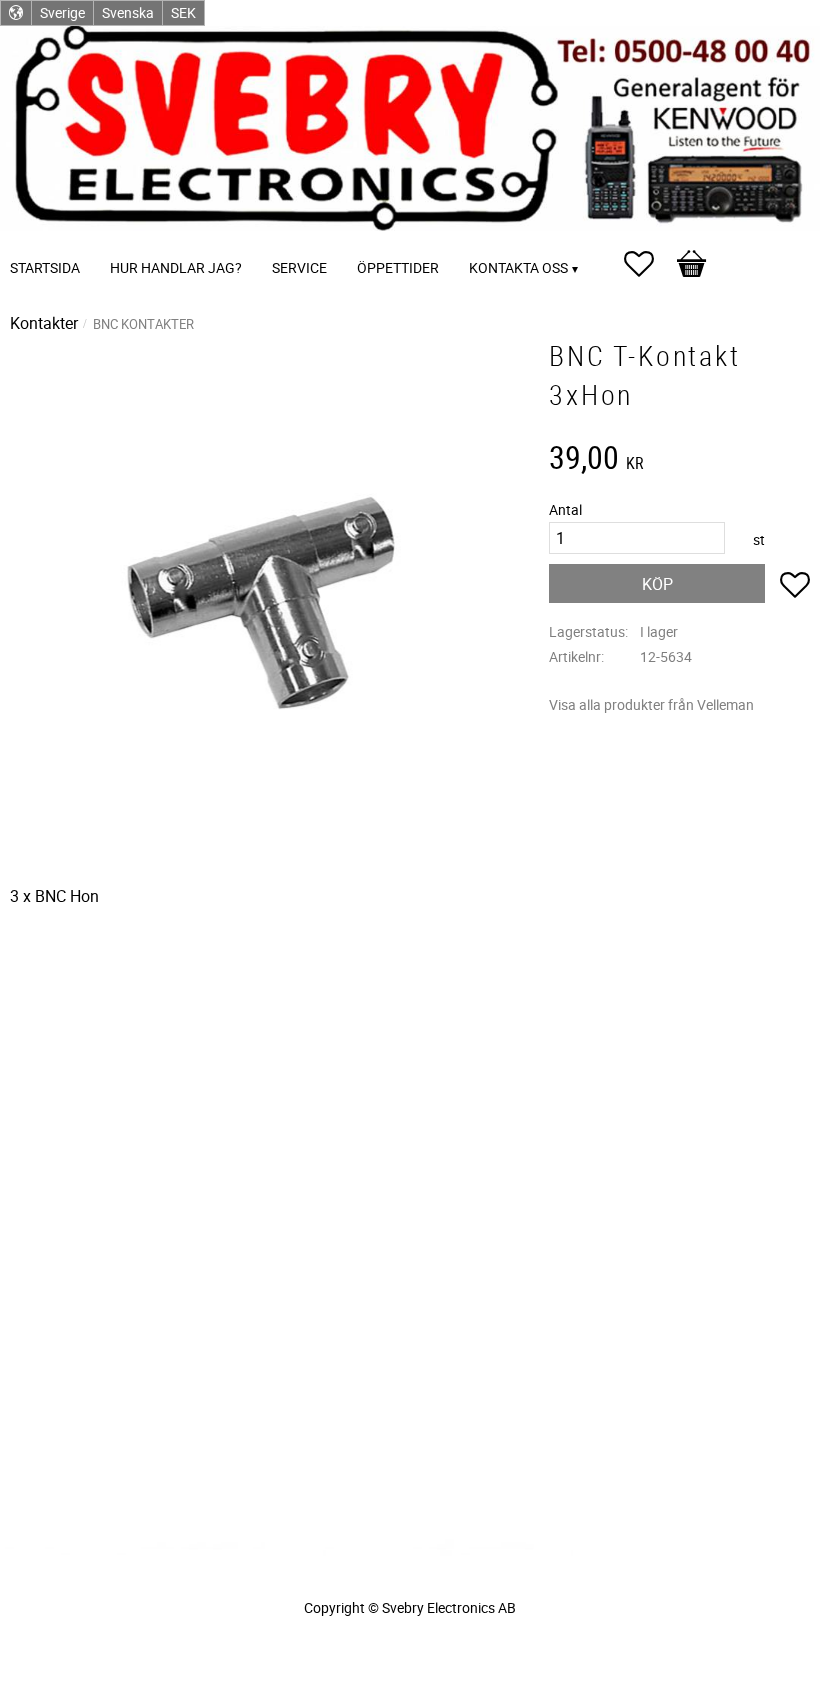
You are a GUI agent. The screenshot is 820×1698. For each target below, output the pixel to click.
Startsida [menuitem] (45, 267)
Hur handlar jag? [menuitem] (176, 267)
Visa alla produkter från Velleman (651, 704)
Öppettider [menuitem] (398, 267)
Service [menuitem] (299, 267)
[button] (649, 264)
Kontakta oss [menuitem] (518, 267)
